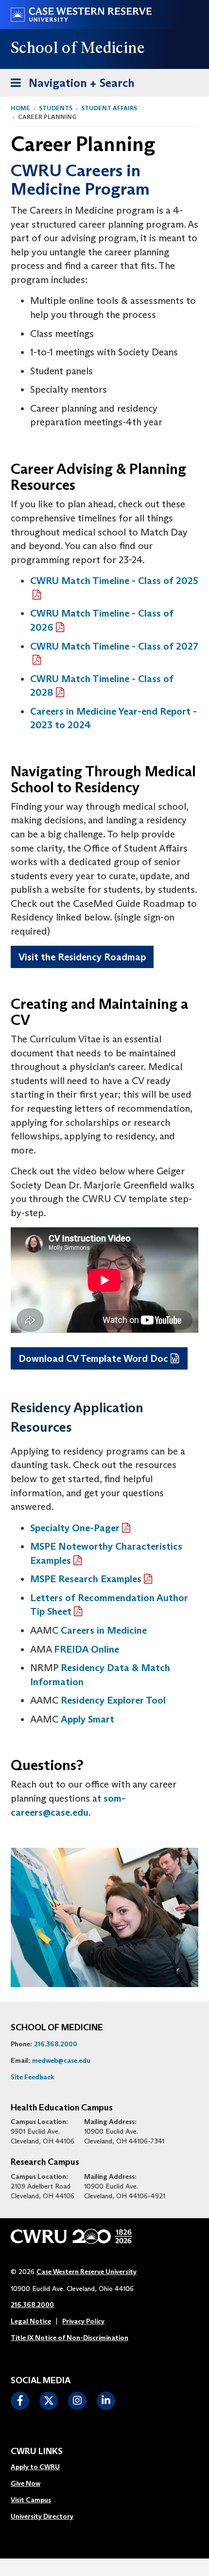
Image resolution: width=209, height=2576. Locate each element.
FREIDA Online (87, 1649)
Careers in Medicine (104, 1630)
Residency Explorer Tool (113, 1700)
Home (20, 108)
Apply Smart (87, 1719)
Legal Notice (31, 2321)
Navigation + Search (70, 83)
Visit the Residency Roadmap (82, 957)
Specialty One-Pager (75, 1528)
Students (56, 108)
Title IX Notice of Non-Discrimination (70, 2338)
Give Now (26, 2483)
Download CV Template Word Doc (93, 1358)
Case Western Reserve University (87, 2272)
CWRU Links (37, 2452)
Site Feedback (33, 2077)
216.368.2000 (56, 2044)
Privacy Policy (83, 2321)
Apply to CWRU (35, 2467)
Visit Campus (31, 2500)
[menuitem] (42, 2467)
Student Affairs (109, 108)
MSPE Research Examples (86, 1579)
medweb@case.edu (61, 2060)
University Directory (42, 2516)
